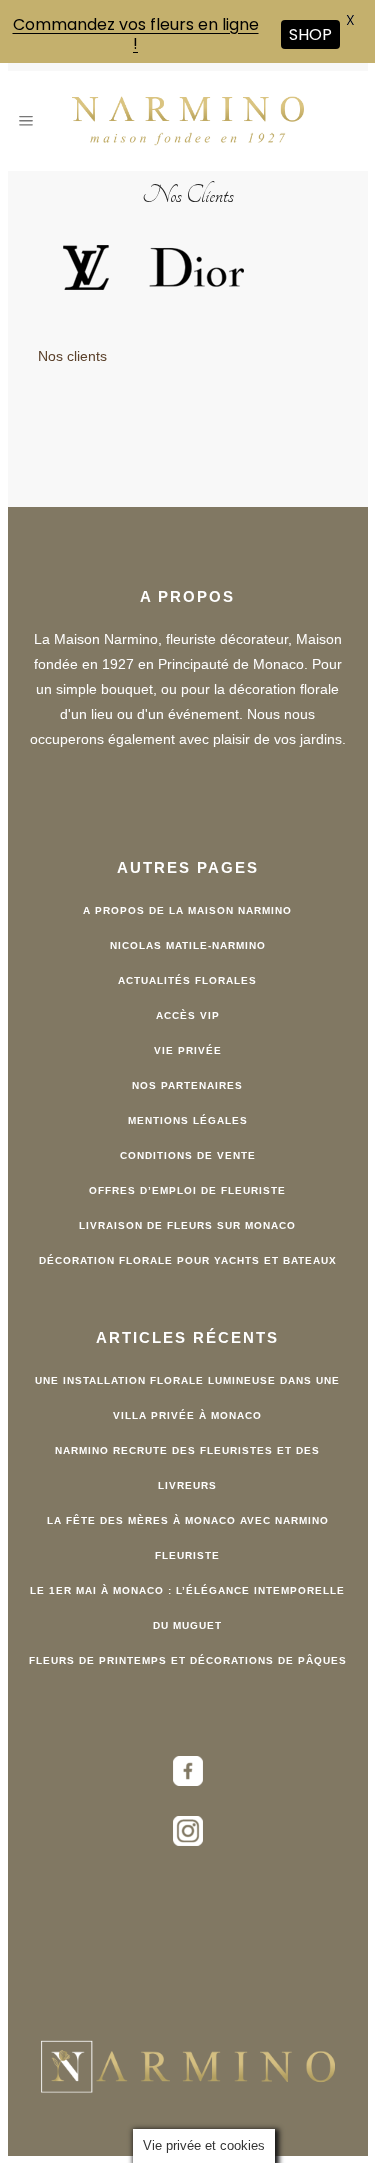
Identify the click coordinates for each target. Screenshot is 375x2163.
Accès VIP (188, 1015)
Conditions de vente (188, 1155)
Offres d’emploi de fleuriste (187, 1190)
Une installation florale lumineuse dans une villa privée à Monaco (187, 1398)
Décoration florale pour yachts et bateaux (188, 1260)
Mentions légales (188, 1120)
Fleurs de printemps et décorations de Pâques (188, 1660)
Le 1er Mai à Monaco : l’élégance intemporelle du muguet (187, 1608)
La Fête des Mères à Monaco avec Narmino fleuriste (188, 1538)
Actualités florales (187, 980)
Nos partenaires (187, 1085)
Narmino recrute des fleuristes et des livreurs (187, 1468)
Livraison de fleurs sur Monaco (187, 1225)
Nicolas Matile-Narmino (188, 945)
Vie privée (188, 1050)
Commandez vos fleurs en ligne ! (136, 34)
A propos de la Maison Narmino (187, 910)
